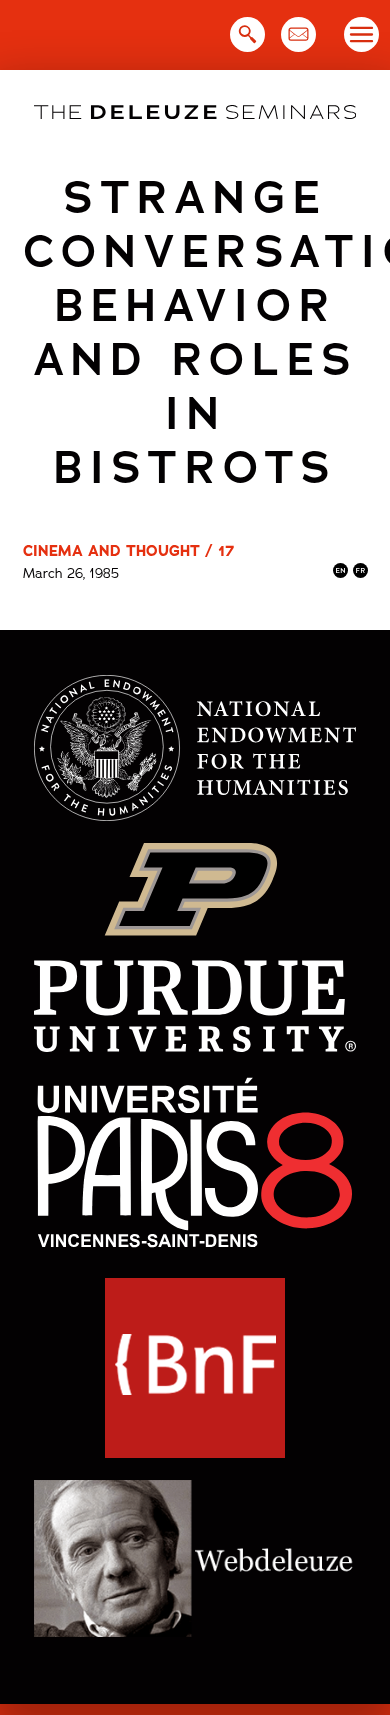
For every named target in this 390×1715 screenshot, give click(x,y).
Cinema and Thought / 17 (128, 551)
